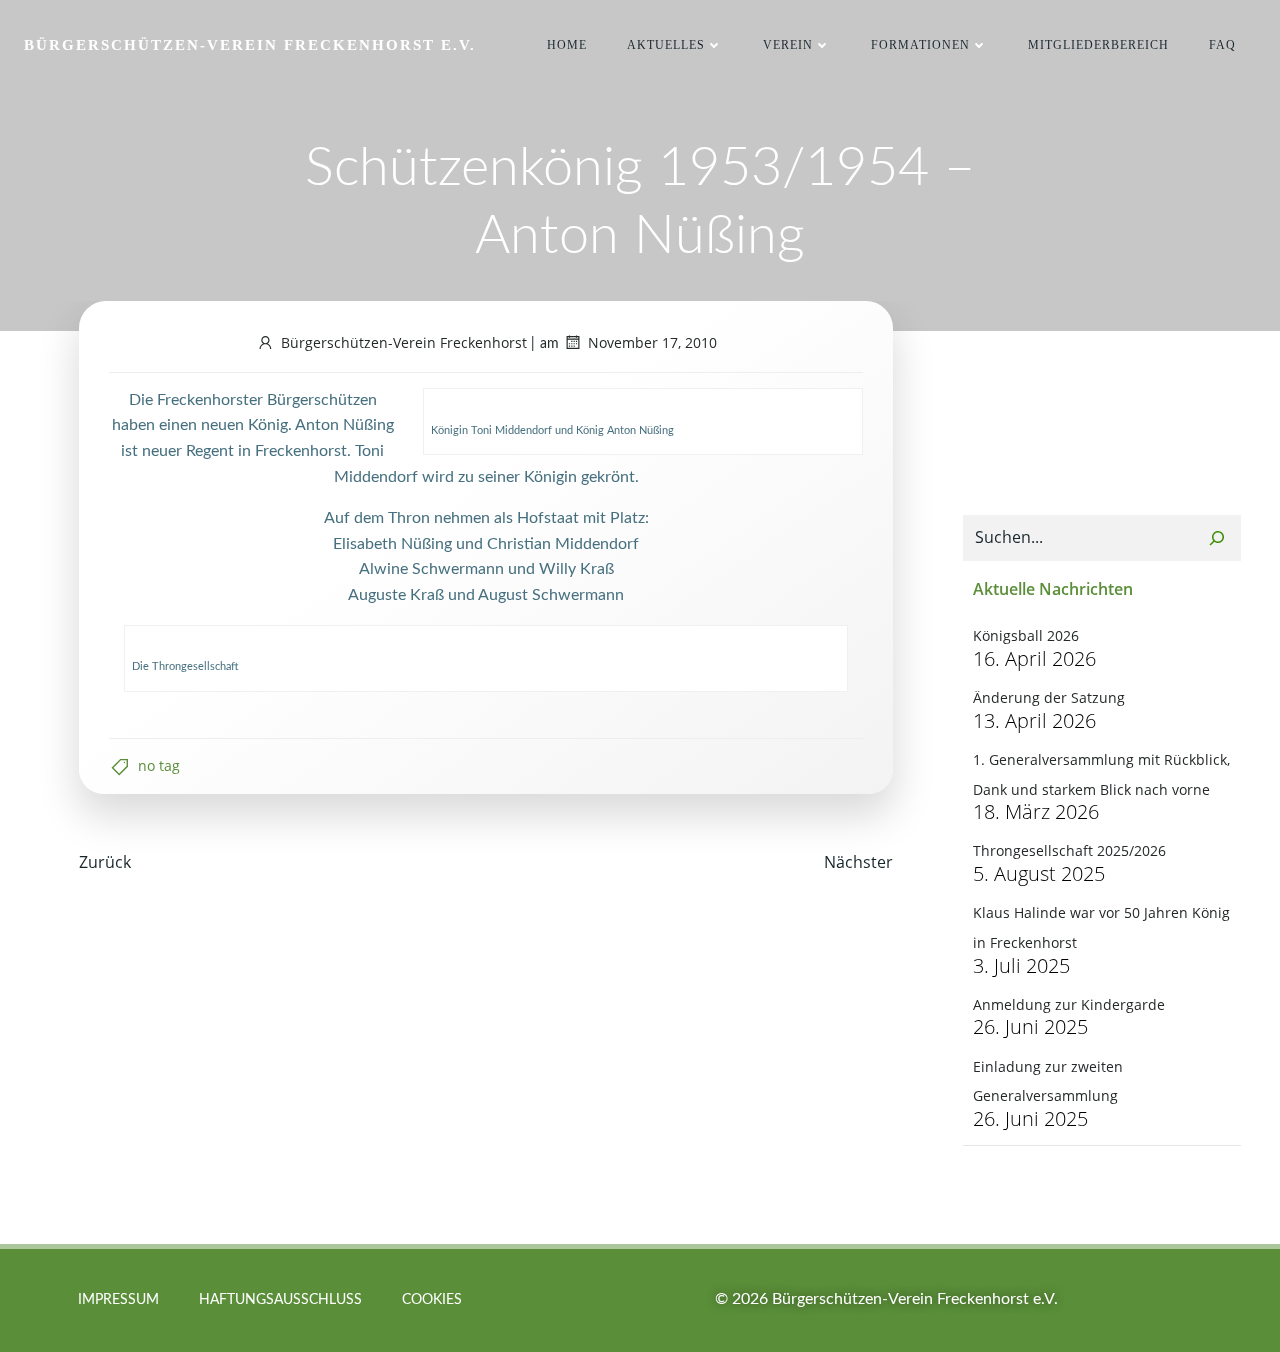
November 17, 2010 (652, 342)
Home (567, 45)
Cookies (432, 1300)
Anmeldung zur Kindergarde (1069, 1004)
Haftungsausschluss (280, 1300)
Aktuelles (666, 45)
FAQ (1222, 45)
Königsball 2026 (1026, 635)
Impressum (118, 1300)
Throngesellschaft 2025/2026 (1069, 850)
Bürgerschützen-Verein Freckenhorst (404, 342)
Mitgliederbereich (1098, 45)
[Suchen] (1217, 538)
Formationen (920, 45)
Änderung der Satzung (1049, 697)
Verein (788, 45)
